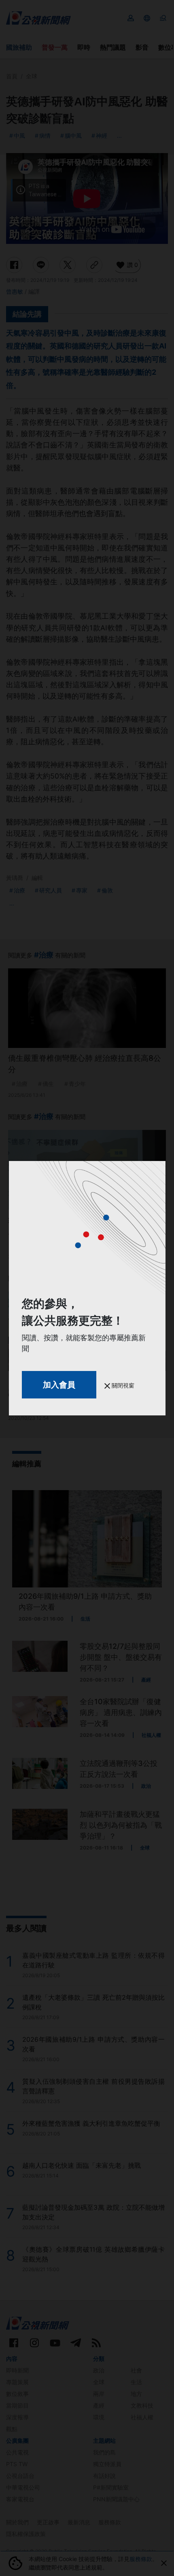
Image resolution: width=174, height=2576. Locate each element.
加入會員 (59, 1385)
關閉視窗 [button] (122, 1385)
